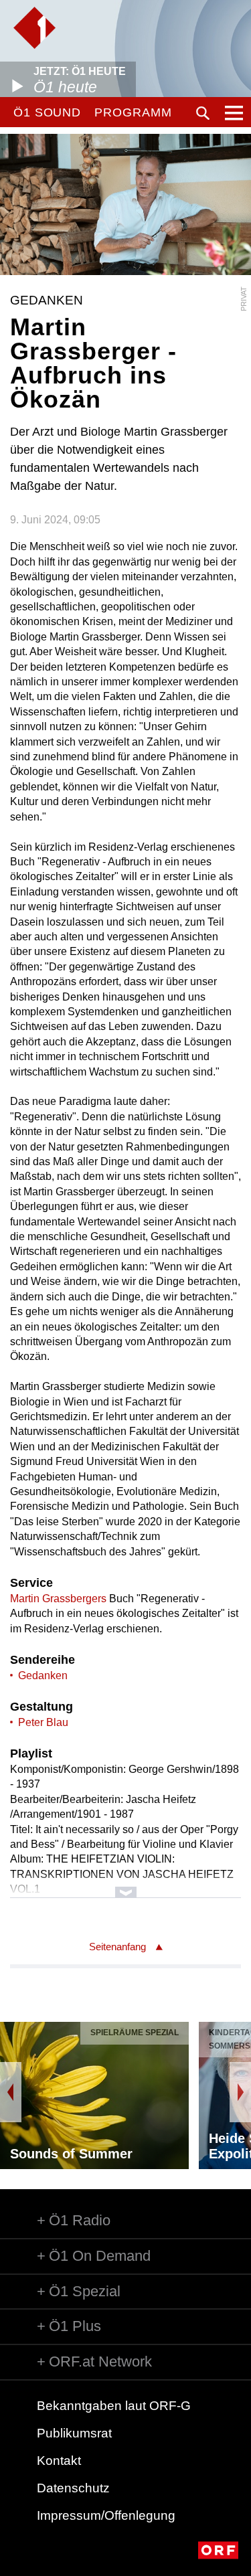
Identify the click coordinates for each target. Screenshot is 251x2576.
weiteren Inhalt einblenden (125, 1886)
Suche (203, 113)
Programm (133, 112)
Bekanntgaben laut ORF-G (114, 2406)
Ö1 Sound (47, 112)
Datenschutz (73, 2488)
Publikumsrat (74, 2433)
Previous (11, 2092)
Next (240, 2092)
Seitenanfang (117, 1947)
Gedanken (43, 1676)
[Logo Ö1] (34, 28)
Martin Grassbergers (58, 1599)
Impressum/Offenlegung (106, 2515)
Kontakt (59, 2461)
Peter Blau (43, 1722)
